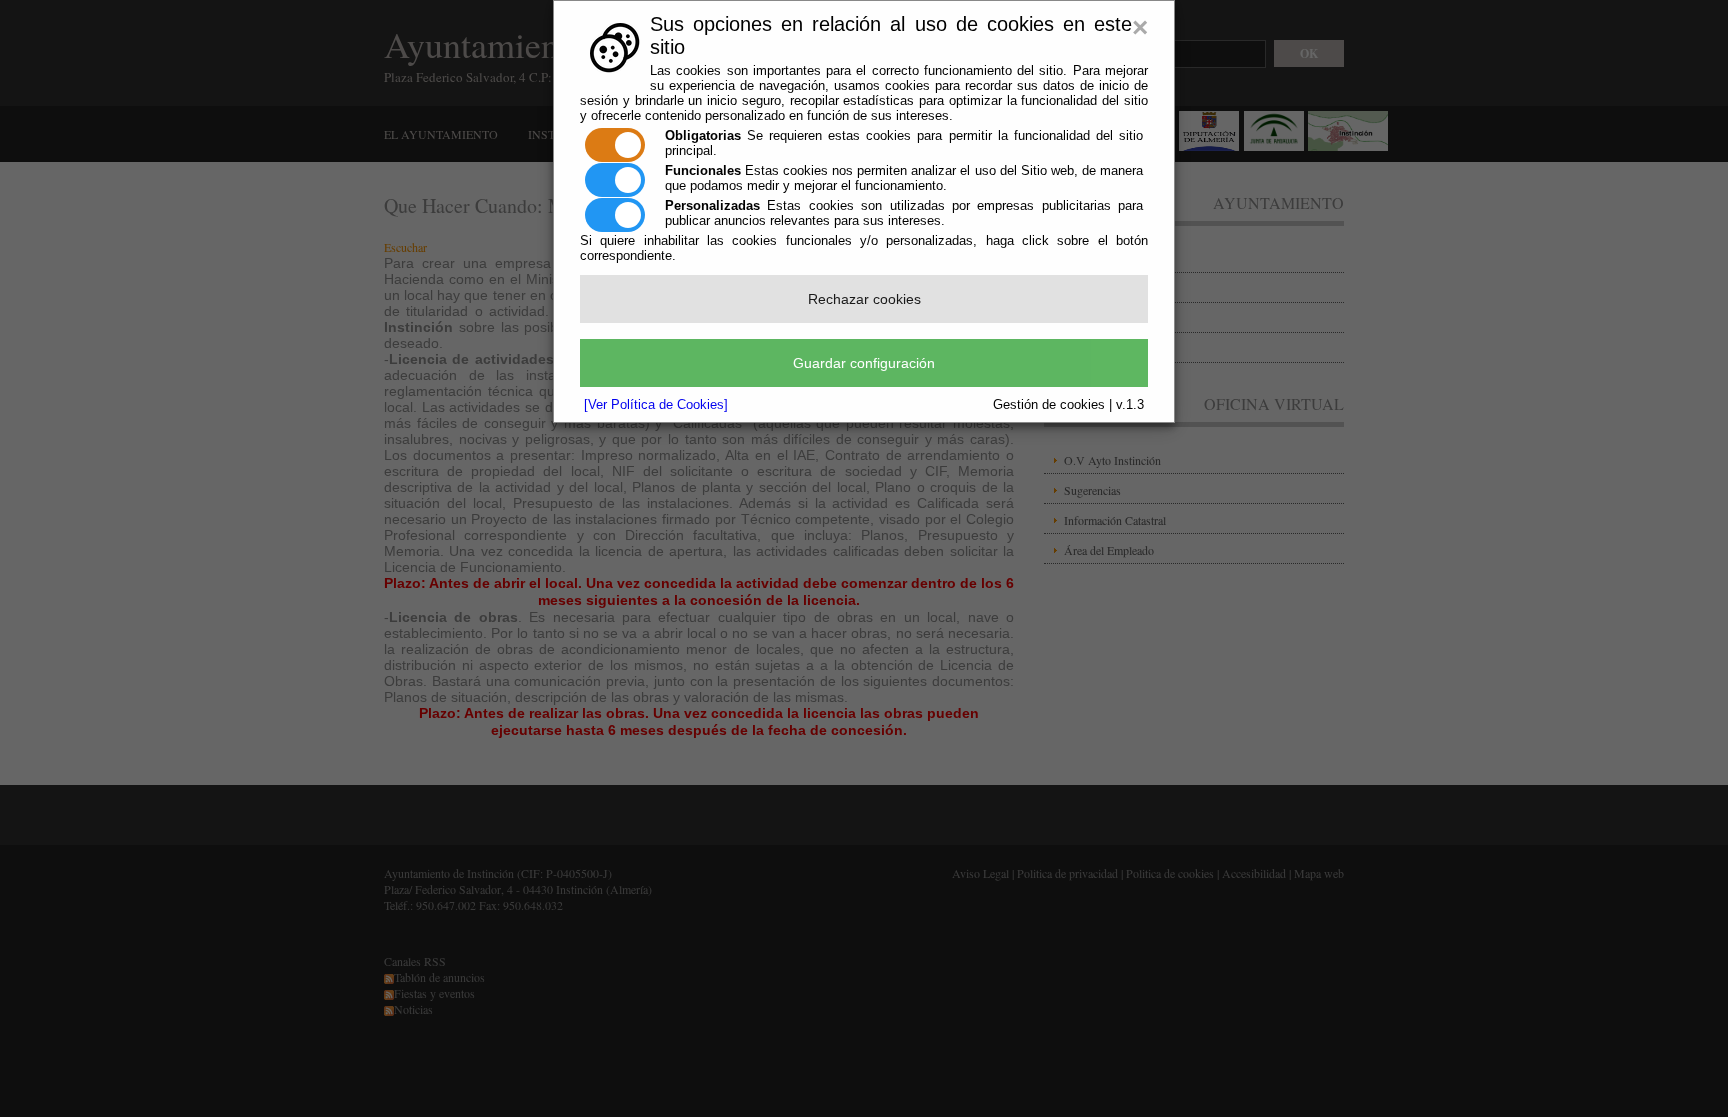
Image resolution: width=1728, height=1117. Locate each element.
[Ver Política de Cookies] (656, 404)
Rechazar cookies (864, 299)
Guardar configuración (864, 363)
